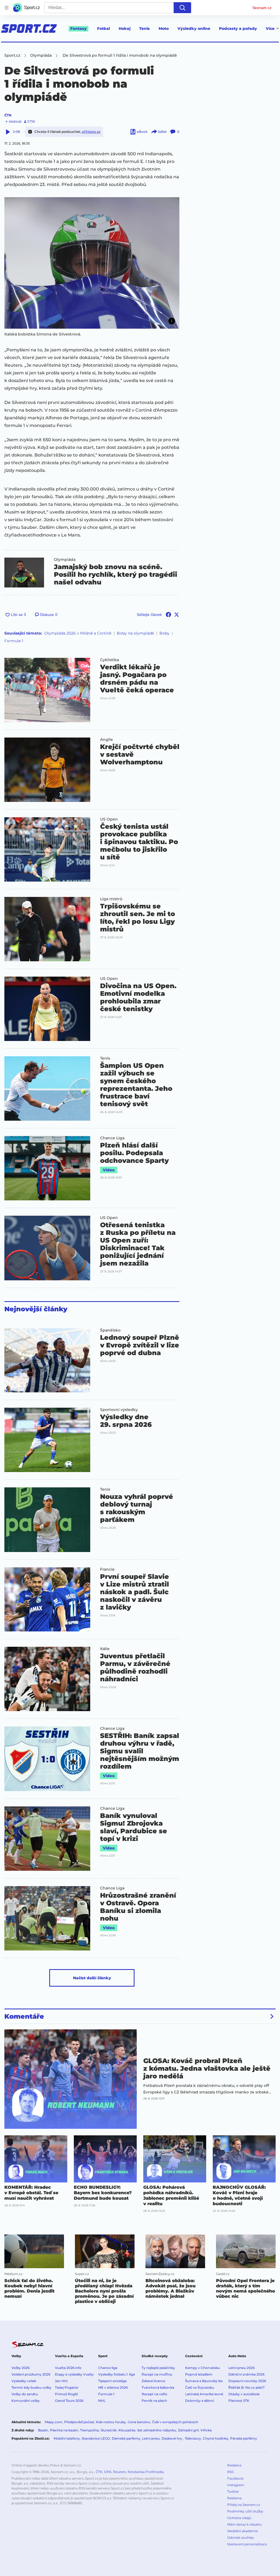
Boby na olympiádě (135, 633)
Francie (107, 1569)
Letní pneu (151, 2438)
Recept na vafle (154, 2394)
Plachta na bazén (64, 2430)
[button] (92, 263)
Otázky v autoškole (244, 2394)
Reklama (234, 2498)
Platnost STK (239, 2401)
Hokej (125, 28)
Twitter (233, 2492)
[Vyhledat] (182, 8)
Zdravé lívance (153, 2381)
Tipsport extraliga (112, 2381)
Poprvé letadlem (199, 2374)
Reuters (120, 2472)
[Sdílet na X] (177, 615)
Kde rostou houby (111, 2422)
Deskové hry (172, 2438)
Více (270, 28)
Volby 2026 (21, 2368)
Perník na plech (154, 2401)
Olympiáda (65, 560)
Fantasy (78, 28)
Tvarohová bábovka (158, 2387)
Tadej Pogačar (67, 2387)
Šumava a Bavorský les (204, 2381)
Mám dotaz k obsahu (244, 2524)
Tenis (145, 28)
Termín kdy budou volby (31, 2387)
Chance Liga (112, 1138)
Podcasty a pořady (238, 28)
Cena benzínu (139, 2422)
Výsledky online (194, 28)
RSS (230, 2472)
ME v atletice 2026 (113, 2387)
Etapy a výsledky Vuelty (74, 2374)
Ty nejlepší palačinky (158, 2368)
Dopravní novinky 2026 (247, 2381)
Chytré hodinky (216, 2438)
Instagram (236, 2485)
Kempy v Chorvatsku (202, 2368)
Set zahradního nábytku (157, 2430)
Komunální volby (26, 2401)
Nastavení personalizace (247, 2544)
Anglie (107, 739)
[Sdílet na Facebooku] (168, 615)
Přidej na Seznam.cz (244, 2505)
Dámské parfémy (126, 2438)
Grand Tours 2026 (69, 2401)
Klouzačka (127, 2430)
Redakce (234, 2465)
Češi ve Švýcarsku (200, 2387)
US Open (109, 819)
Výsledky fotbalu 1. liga (116, 2374)
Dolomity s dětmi (199, 2401)
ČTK (8, 115)
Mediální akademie (243, 2531)
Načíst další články (92, 1978)
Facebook (235, 2478)
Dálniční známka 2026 (246, 2374)
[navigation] (7, 8)
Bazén (43, 2430)
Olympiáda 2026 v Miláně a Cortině (78, 633)
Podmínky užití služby (245, 2511)
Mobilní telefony (67, 2438)
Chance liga (108, 2368)
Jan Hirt (61, 2381)
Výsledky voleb (24, 2381)
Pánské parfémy (244, 2438)
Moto (164, 28)
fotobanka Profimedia (146, 2472)
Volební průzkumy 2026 (31, 2374)
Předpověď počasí (79, 2422)
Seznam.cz (262, 8)
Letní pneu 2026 (241, 2368)
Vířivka (206, 2430)
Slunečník (109, 2430)
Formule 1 (14, 641)
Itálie (105, 1649)
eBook (142, 132)
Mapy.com (54, 2422)
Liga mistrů (111, 899)
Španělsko (110, 1330)
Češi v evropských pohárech (175, 2422)
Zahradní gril (188, 2430)
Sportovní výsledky (119, 1410)
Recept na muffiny (157, 2374)
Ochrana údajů (239, 2518)
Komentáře (24, 2016)
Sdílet (162, 132)
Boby (164, 633)
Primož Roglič (67, 2394)
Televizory (193, 2438)
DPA (108, 2472)
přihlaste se (91, 132)
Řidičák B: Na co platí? (247, 2387)
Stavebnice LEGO (96, 2438)
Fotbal (103, 28)
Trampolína (89, 2430)
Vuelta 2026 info (68, 2368)
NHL (102, 2401)
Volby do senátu (25, 2394)
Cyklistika (110, 660)
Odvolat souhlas (240, 2538)
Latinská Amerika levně (204, 2394)
